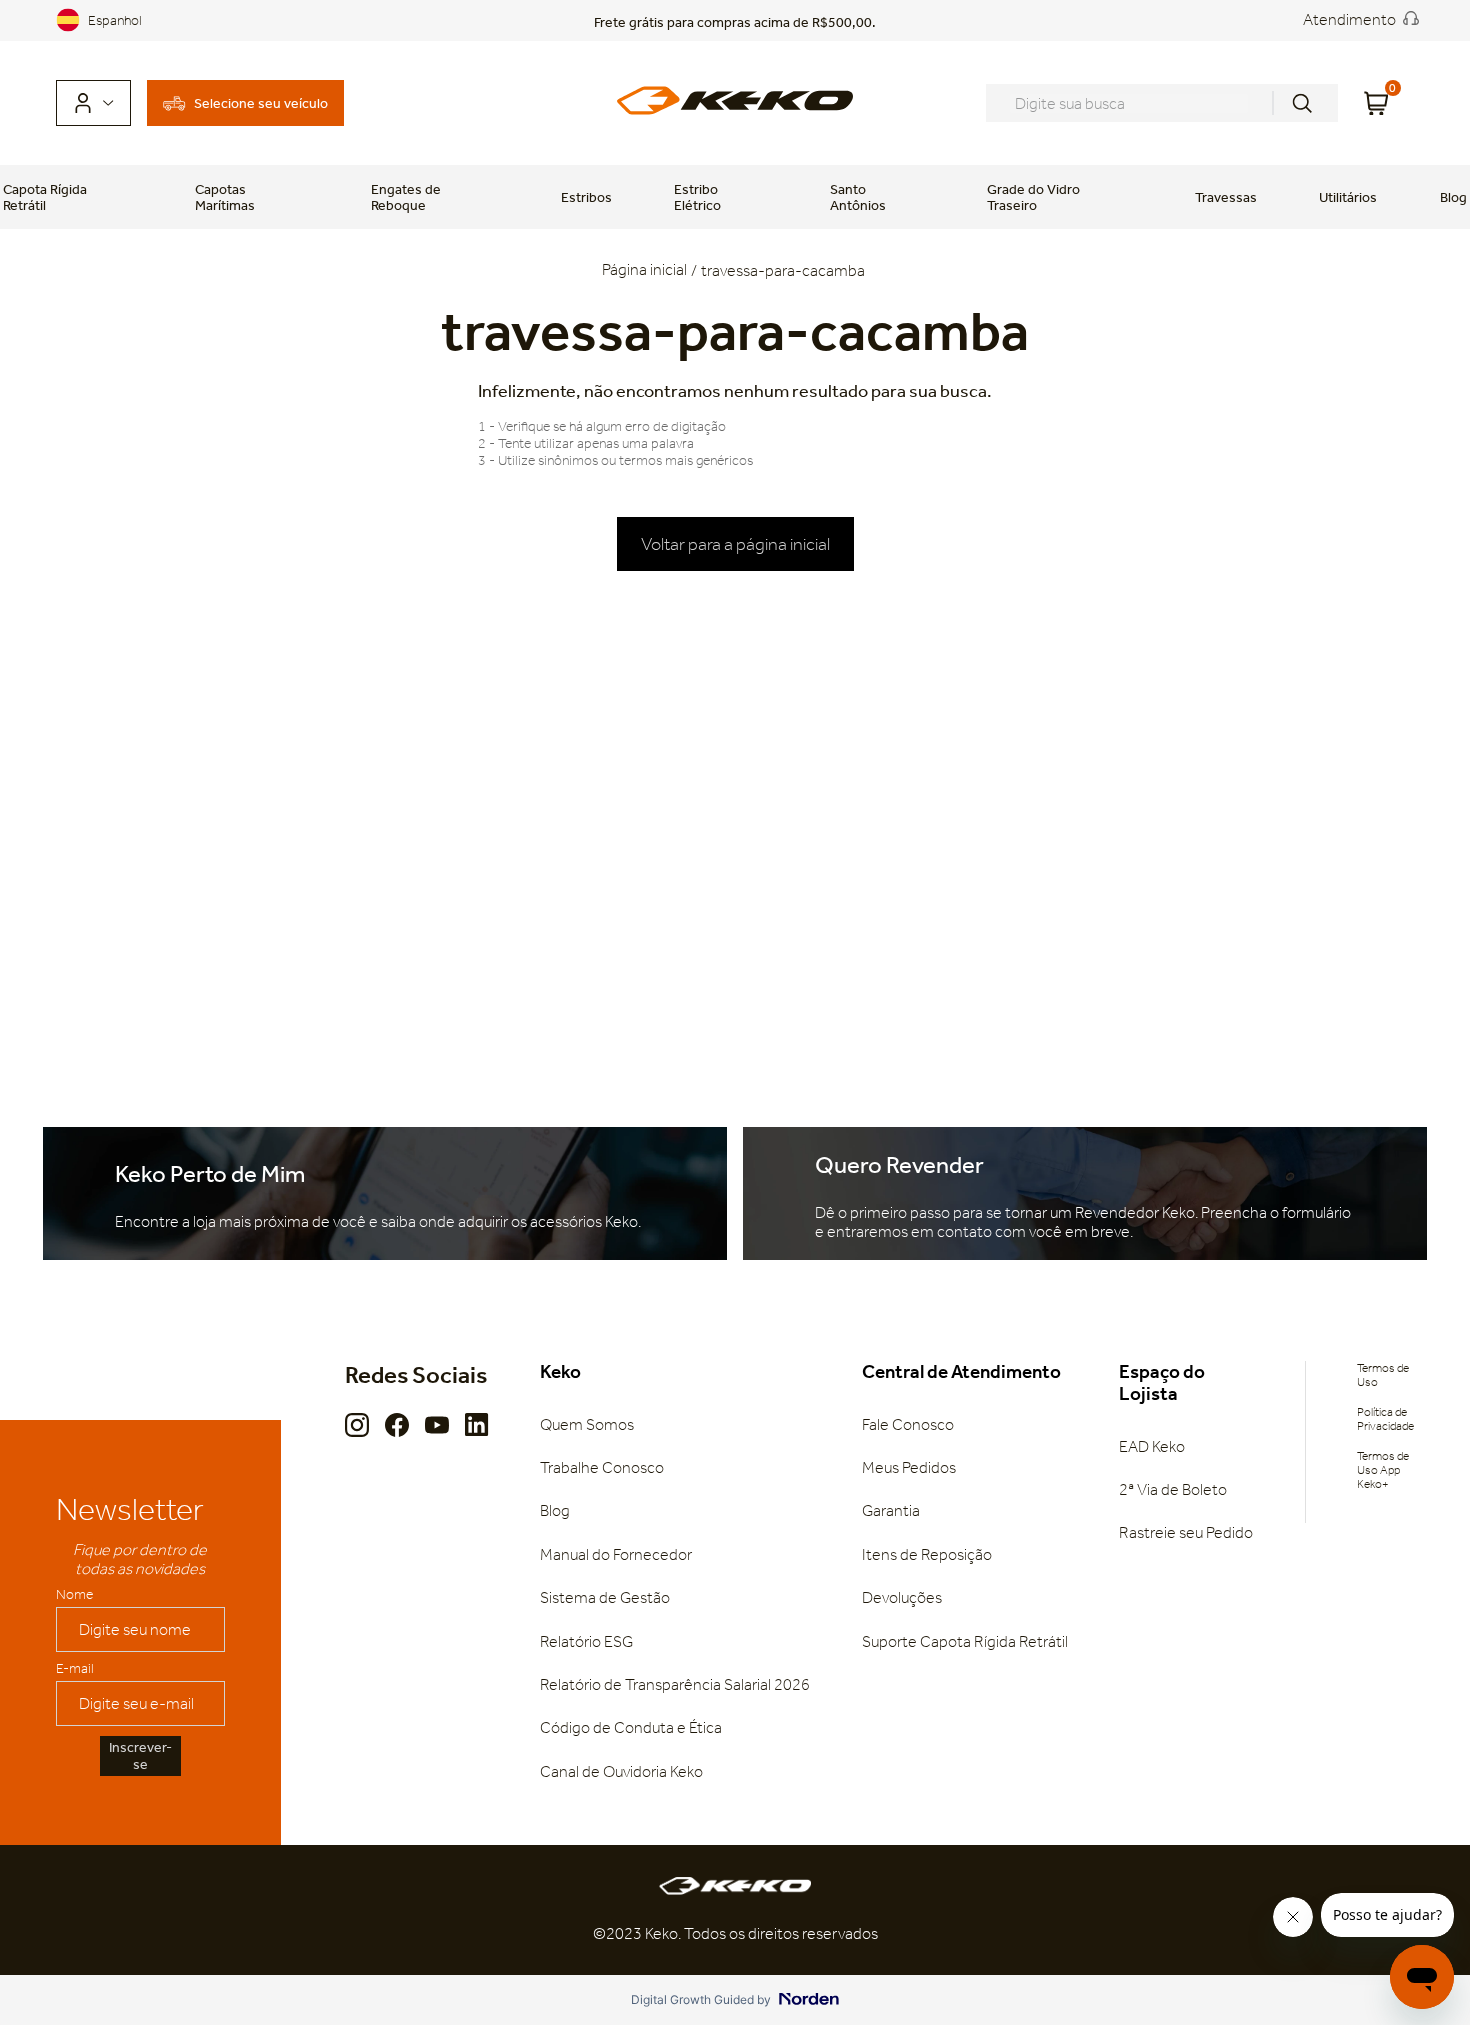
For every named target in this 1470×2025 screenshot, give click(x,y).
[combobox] (1162, 103)
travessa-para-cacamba (783, 270)
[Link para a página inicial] (646, 271)
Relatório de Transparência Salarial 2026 (675, 1684)
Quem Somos (587, 1424)
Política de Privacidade (1385, 1419)
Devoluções (902, 1597)
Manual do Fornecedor (616, 1554)
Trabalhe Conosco (602, 1467)
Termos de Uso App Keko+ (1383, 1470)
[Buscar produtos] (1302, 103)
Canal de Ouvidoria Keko (621, 1771)
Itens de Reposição (927, 1554)
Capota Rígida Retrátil (45, 197)
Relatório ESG (586, 1641)
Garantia (891, 1510)
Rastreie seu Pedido (1186, 1532)
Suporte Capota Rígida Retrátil (965, 1641)
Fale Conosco (908, 1424)
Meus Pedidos (909, 1467)
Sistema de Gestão (605, 1597)
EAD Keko (1152, 1446)
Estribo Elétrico (697, 197)
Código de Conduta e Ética (631, 1727)
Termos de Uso (1383, 1375)
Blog (1453, 197)
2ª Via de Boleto (1173, 1489)
